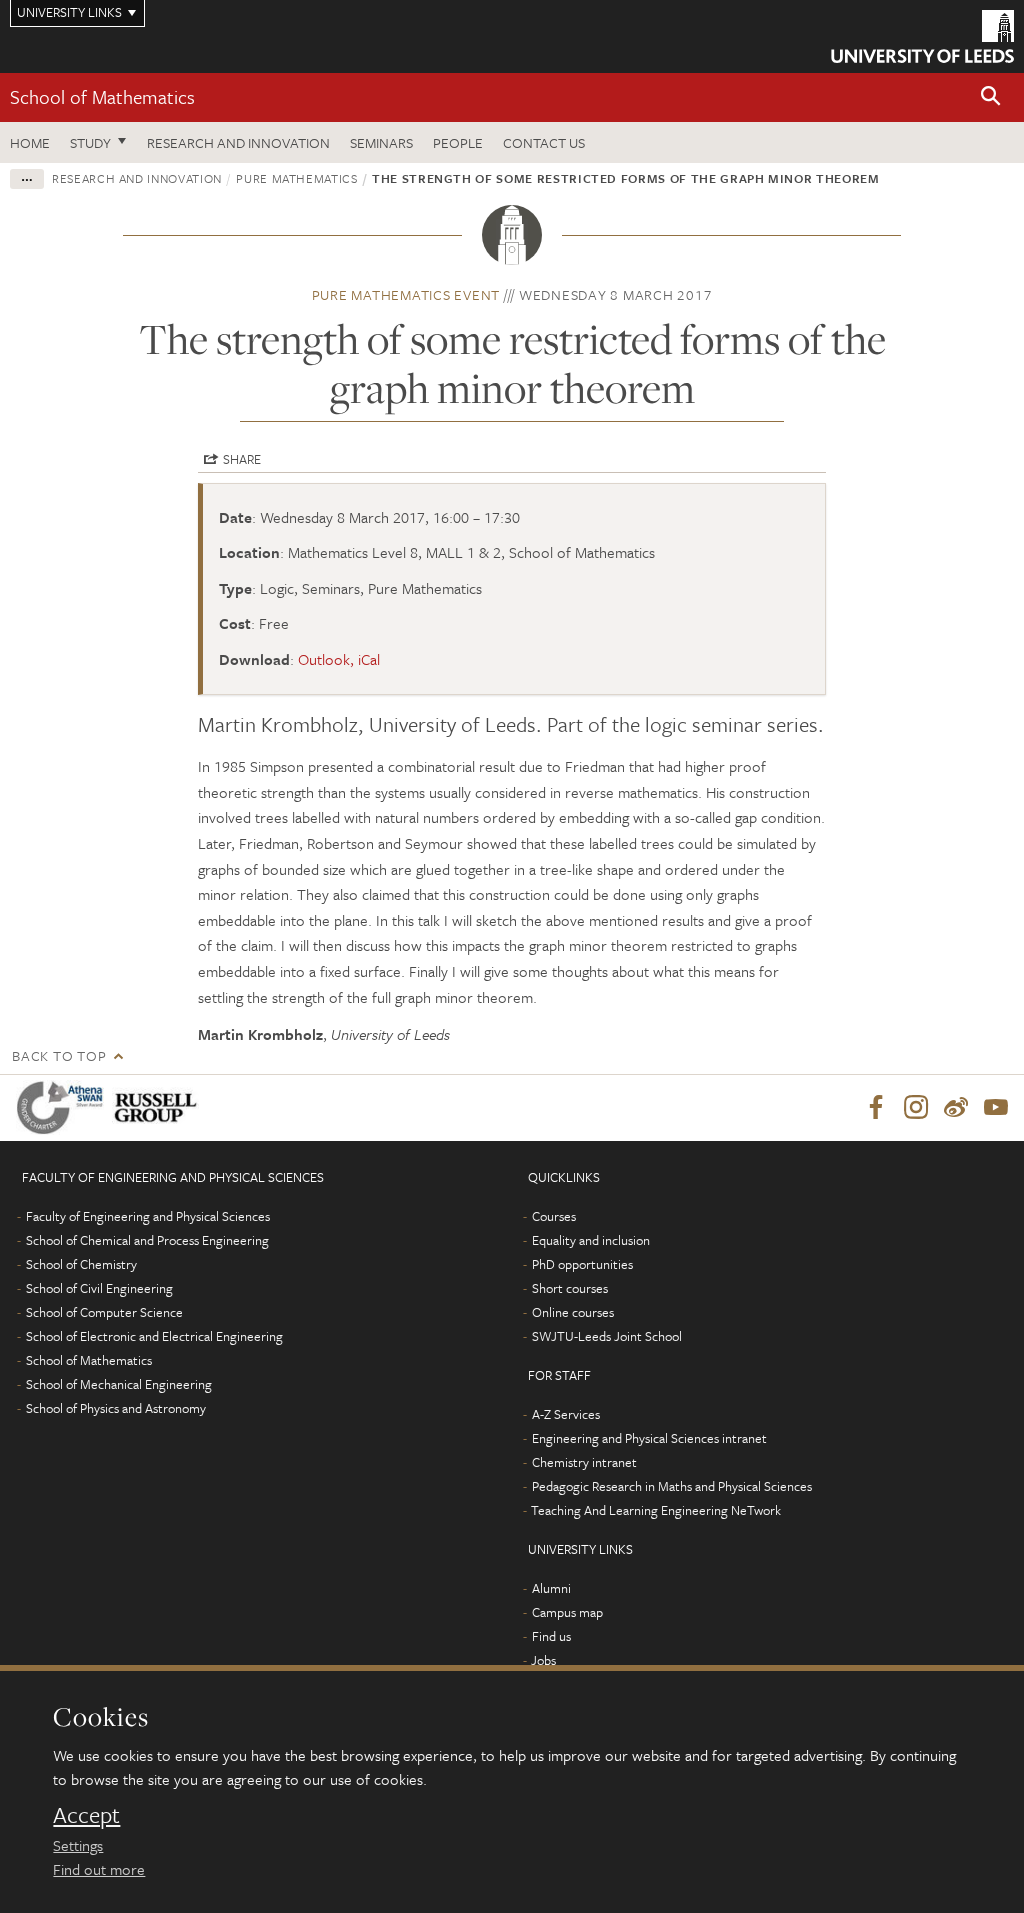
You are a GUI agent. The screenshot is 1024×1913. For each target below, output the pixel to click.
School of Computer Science (104, 1312)
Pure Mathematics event (406, 294)
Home (30, 142)
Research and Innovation (238, 142)
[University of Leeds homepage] (922, 36)
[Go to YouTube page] (996, 1108)
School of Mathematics (102, 96)
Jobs (543, 1660)
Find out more (99, 1869)
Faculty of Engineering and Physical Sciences (148, 1216)
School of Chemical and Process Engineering (147, 1240)
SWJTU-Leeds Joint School (607, 1336)
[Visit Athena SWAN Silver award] (64, 1107)
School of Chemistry (81, 1264)
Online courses (573, 1312)
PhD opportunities (582, 1264)
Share (242, 459)
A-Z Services (566, 1414)
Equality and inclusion (591, 1240)
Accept (86, 1815)
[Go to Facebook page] (876, 1108)
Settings (78, 1845)
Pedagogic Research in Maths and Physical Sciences (672, 1486)
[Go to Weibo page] (956, 1108)
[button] (991, 97)
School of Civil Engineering (99, 1288)
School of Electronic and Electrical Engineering (154, 1336)
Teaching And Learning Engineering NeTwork (656, 1510)
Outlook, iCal (339, 659)
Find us (551, 1636)
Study (90, 142)
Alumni (551, 1588)
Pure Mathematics (296, 178)
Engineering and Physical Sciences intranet (649, 1438)
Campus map (567, 1612)
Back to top (59, 1055)
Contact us (544, 142)
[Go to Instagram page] (916, 1108)
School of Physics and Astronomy (116, 1408)
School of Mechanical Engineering (119, 1384)
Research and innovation (137, 178)
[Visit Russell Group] (159, 1107)
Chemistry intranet (584, 1462)
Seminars (381, 142)
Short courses (570, 1288)
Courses (554, 1216)
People (458, 142)
